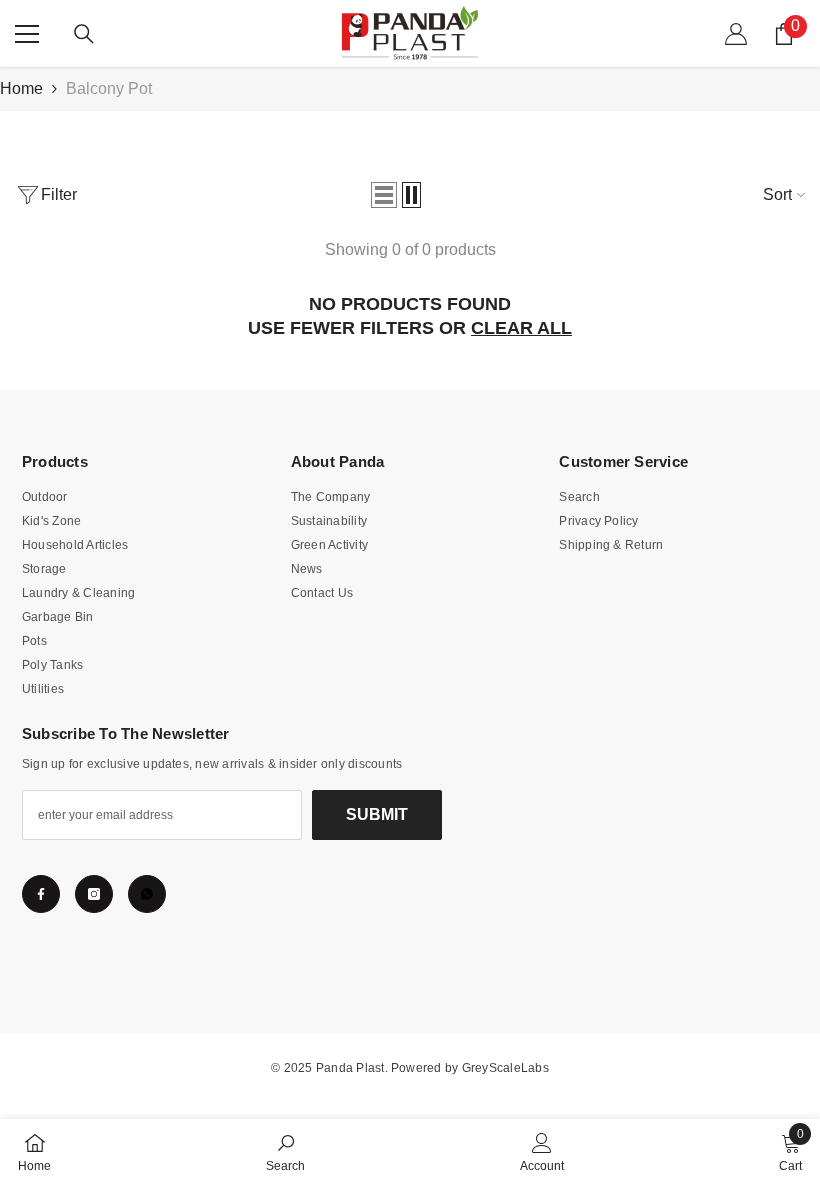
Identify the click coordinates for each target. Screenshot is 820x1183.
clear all (521, 328)
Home (21, 88)
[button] (384, 195)
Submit (377, 814)
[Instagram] (94, 894)
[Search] (84, 34)
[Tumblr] (147, 894)
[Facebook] (41, 894)
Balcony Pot (109, 88)
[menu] (27, 34)
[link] (285, 1151)
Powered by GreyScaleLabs (470, 1068)
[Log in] (736, 34)
